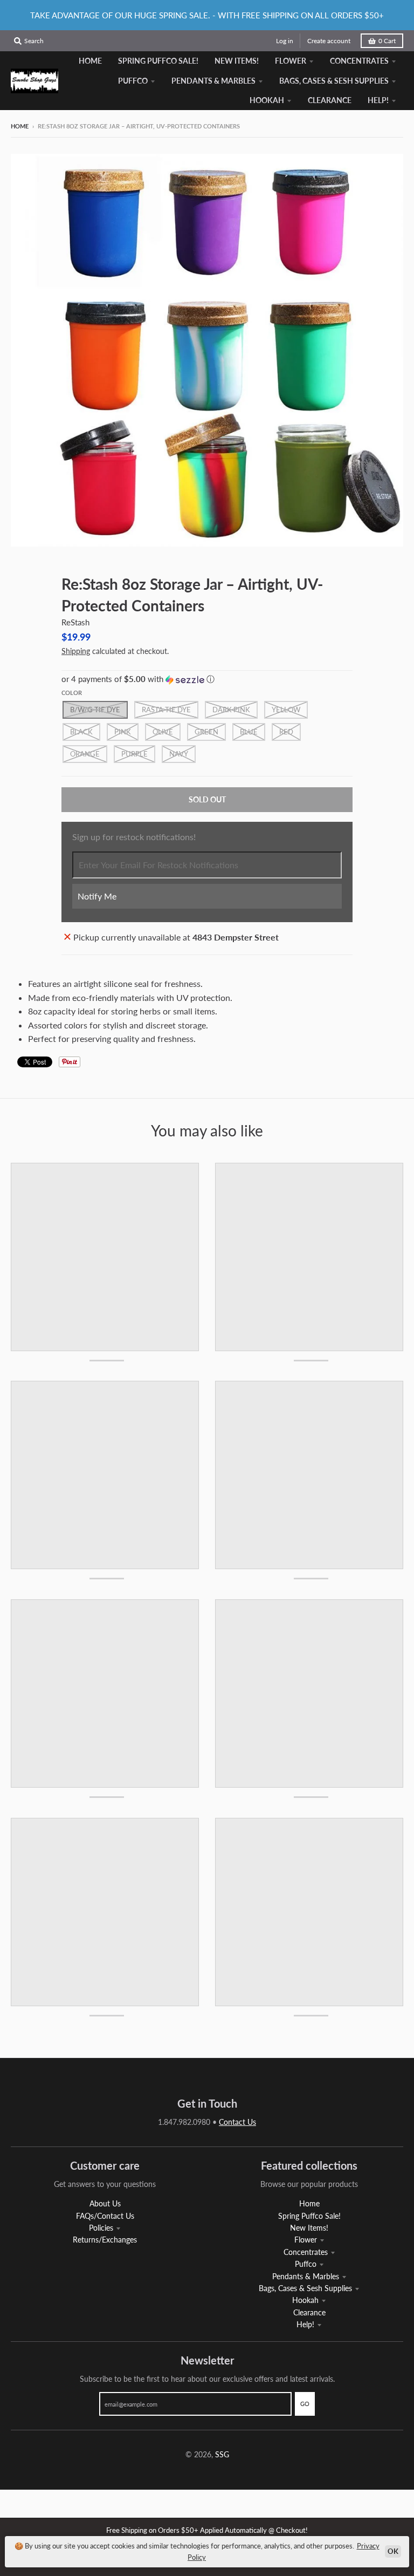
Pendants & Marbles (306, 2276)
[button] (207, 679)
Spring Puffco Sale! (309, 2216)
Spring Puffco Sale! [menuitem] (158, 61)
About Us (105, 2203)
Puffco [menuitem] (133, 81)
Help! (305, 2324)
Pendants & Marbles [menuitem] (213, 81)
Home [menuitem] (90, 61)
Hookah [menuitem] (267, 100)
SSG (222, 2454)
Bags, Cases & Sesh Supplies (305, 2288)
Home (20, 126)
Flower (306, 2240)
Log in (285, 41)
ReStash (75, 622)
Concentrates (306, 2252)
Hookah (305, 2300)
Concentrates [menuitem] (359, 61)
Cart (387, 41)
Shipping (76, 651)
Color (72, 693)
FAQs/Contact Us (105, 2216)
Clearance (309, 2312)
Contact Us (237, 2122)
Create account (329, 41)
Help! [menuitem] (378, 100)
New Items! (309, 2228)
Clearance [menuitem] (330, 100)
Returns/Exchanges (105, 2240)
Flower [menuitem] (291, 61)
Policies (101, 2228)
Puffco (306, 2264)
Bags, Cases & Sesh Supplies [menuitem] (334, 81)
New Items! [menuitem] (237, 61)
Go (305, 2404)
